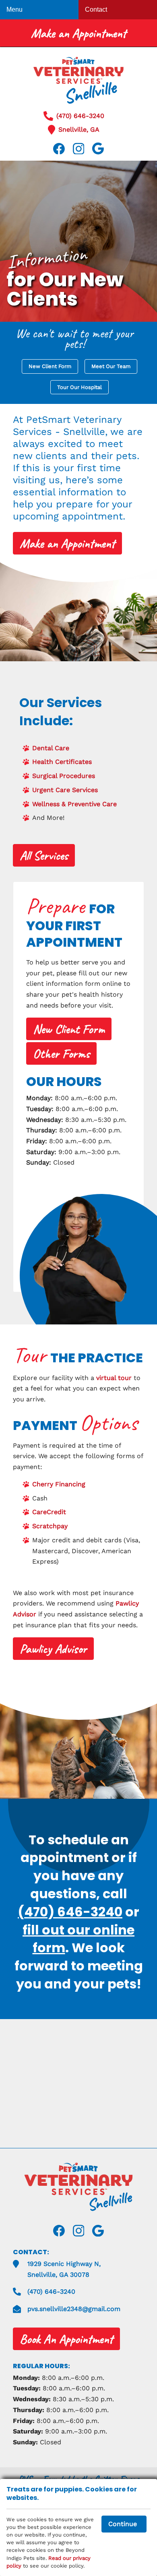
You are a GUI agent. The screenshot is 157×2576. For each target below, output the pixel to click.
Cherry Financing (59, 1484)
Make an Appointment (79, 33)
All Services (44, 856)
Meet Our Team (111, 366)
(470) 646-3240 (80, 116)
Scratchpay (50, 1526)
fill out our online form (78, 1939)
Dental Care (51, 748)
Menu (14, 9)
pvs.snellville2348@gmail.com (74, 2309)
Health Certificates (62, 762)
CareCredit (49, 1512)
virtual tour (114, 1378)
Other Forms (61, 1054)
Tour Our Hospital (80, 387)
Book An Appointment (66, 2339)
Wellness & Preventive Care (74, 804)
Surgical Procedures (64, 776)
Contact (96, 9)
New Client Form (50, 366)
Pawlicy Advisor (53, 1649)
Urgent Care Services (65, 790)
